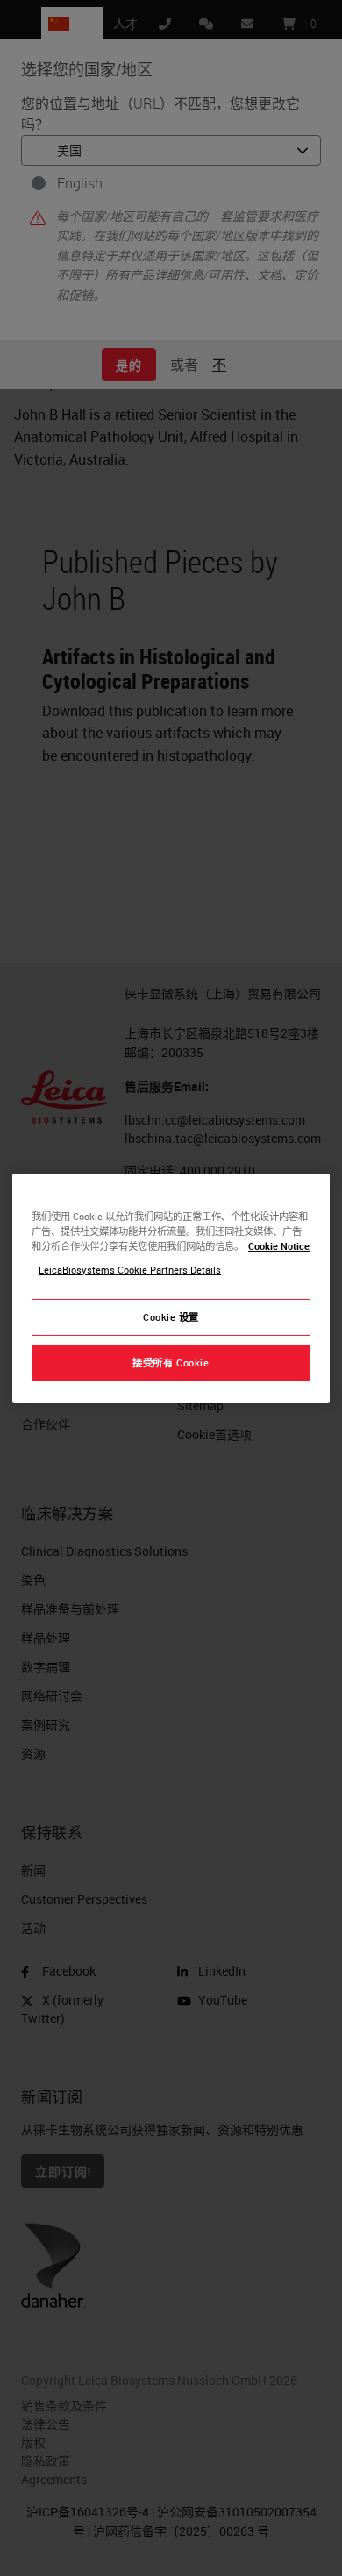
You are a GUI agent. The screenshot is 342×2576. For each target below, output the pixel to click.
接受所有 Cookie (171, 1363)
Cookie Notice (279, 1246)
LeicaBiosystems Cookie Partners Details (130, 1270)
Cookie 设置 (171, 1317)
